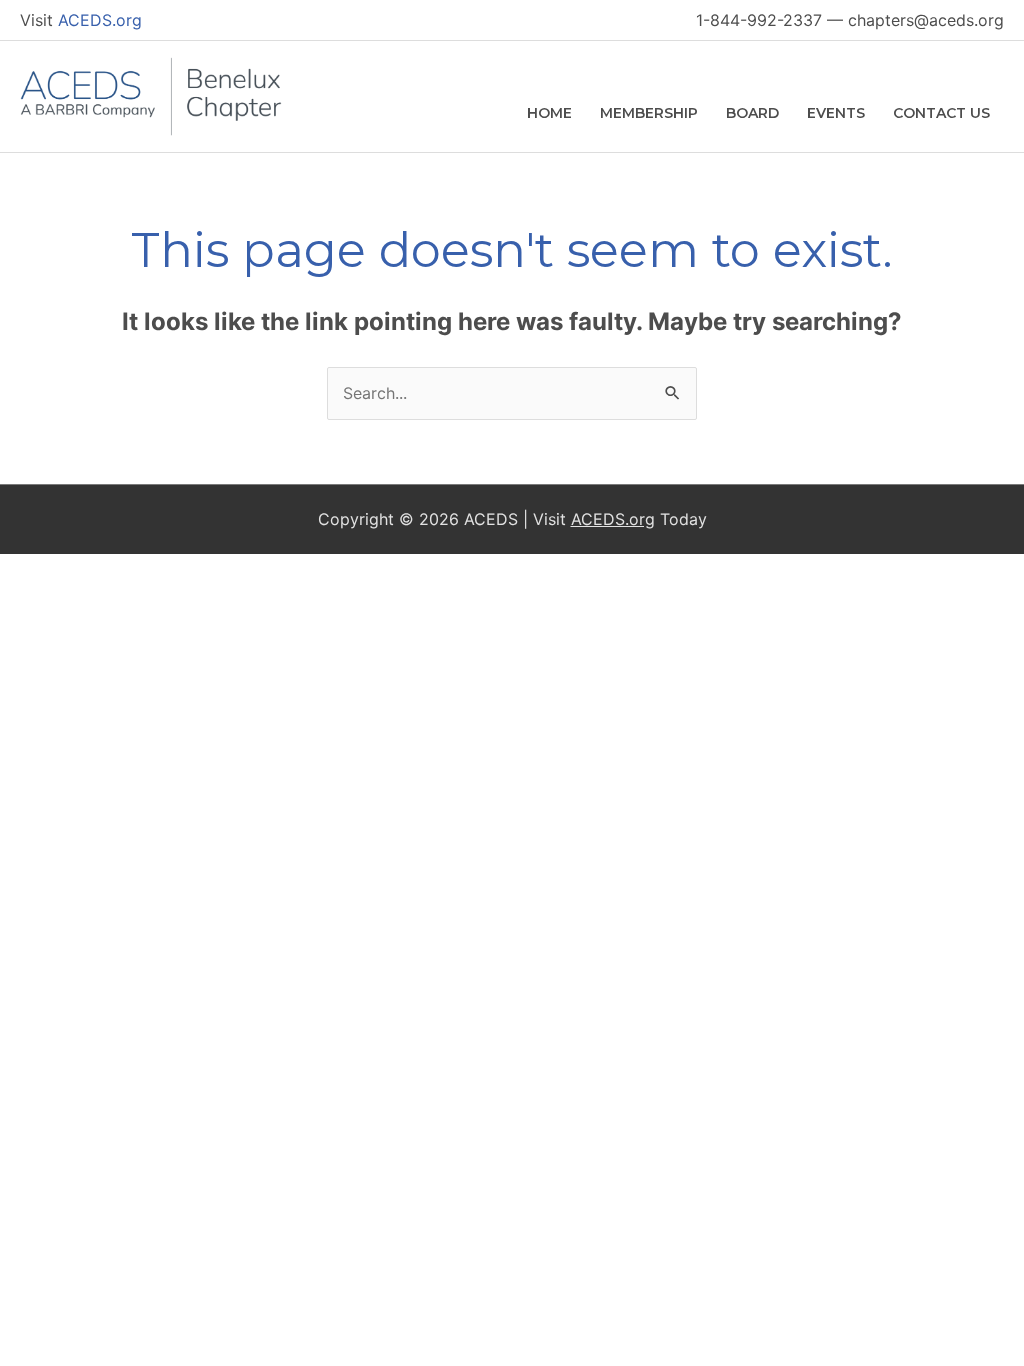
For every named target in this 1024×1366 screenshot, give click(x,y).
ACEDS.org (100, 20)
